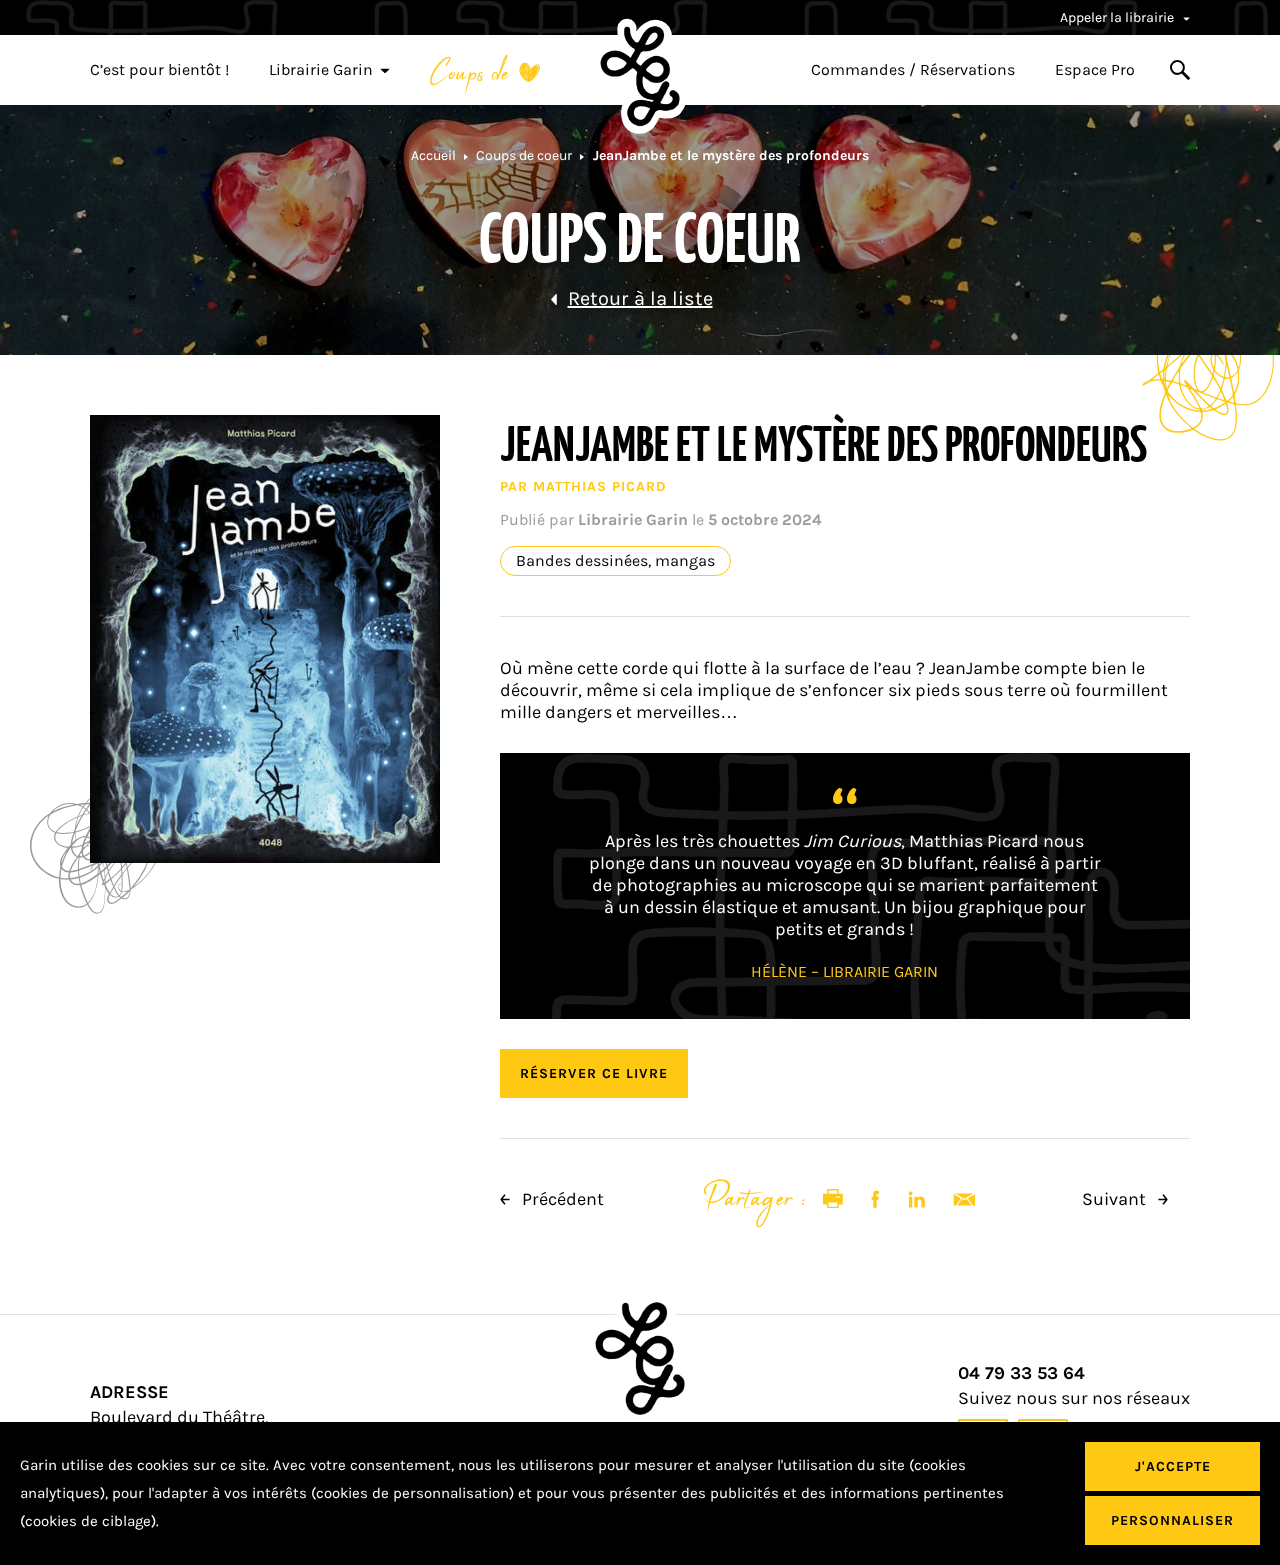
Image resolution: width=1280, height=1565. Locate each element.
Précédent (561, 1199)
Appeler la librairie (1118, 17)
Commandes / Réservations (913, 70)
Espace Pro (1095, 70)
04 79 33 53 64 (1021, 1373)
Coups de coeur (524, 155)
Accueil (433, 155)
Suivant (1116, 1199)
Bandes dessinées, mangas (615, 561)
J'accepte (1173, 1466)
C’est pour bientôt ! (159, 70)
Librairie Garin (321, 70)
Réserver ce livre (594, 1073)
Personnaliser (1172, 1520)
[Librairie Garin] (640, 76)
